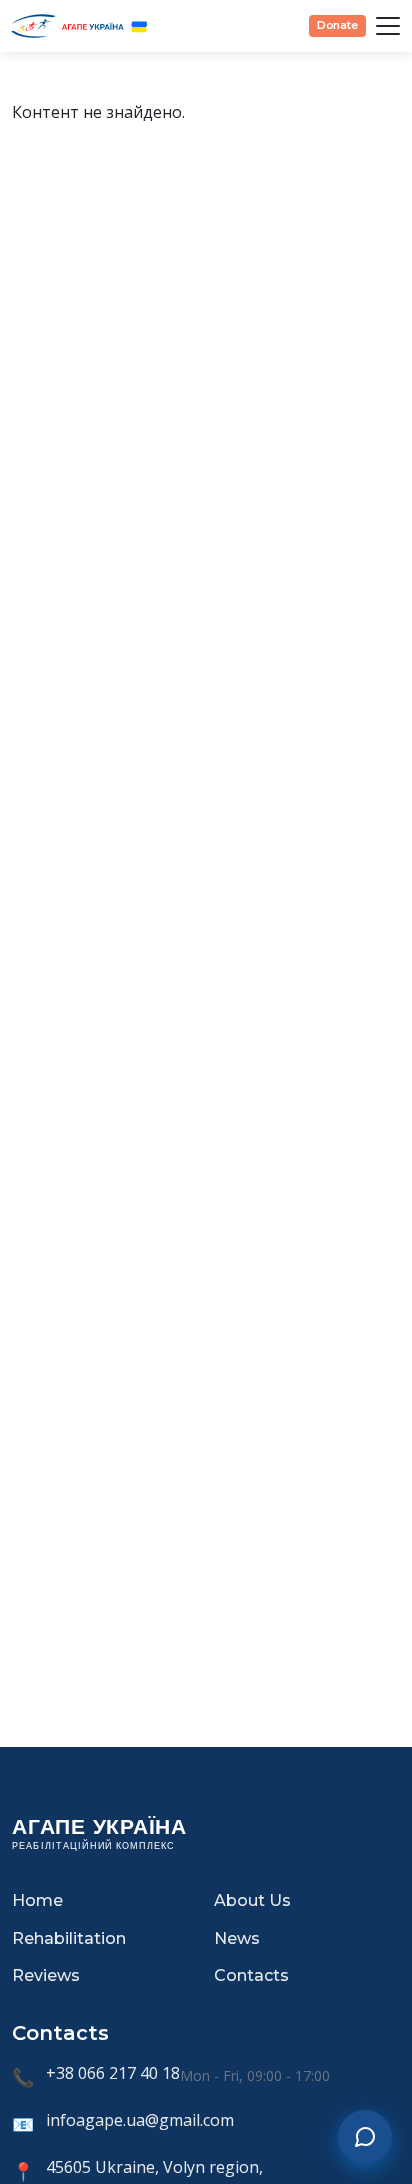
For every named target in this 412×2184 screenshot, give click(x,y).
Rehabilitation (69, 1938)
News (237, 1938)
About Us (252, 1900)
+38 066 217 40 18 (113, 2073)
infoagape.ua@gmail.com (140, 2120)
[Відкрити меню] (388, 26)
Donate (337, 25)
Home (37, 1900)
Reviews (46, 1975)
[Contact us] (365, 2137)
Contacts (251, 1975)
